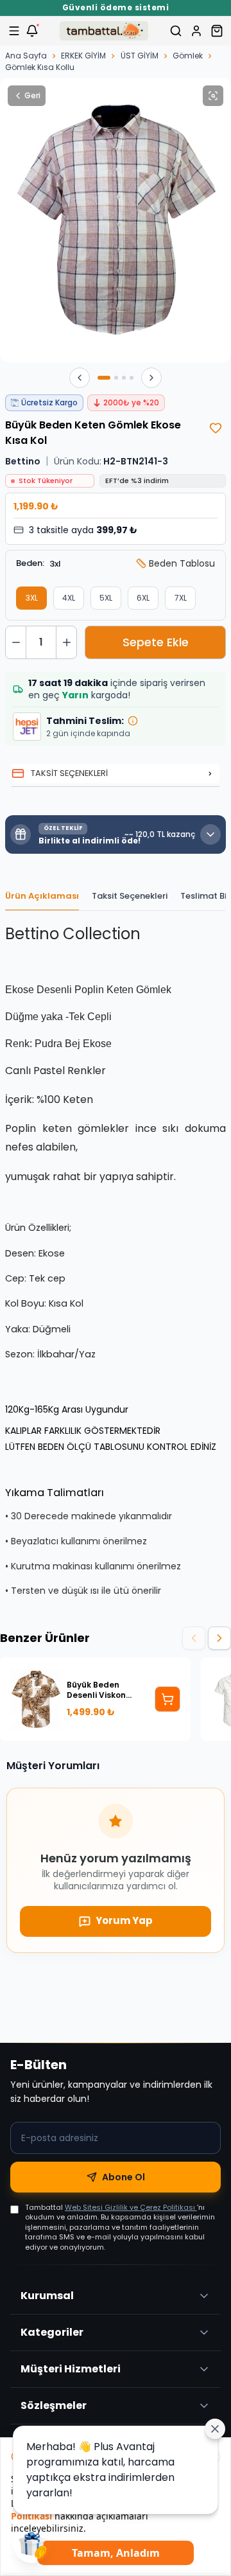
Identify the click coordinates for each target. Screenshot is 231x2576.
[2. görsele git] (116, 378)
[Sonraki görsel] (151, 378)
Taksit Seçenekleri (130, 896)
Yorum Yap (124, 1920)
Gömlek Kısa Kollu (40, 67)
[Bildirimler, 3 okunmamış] (32, 31)
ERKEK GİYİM (83, 56)
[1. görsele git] (104, 378)
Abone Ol (124, 2177)
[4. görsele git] (132, 378)
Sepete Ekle (156, 642)
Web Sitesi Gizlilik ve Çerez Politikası (131, 2207)
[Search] (176, 31)
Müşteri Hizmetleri (71, 2369)
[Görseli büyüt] (213, 96)
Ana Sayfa (26, 56)
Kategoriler (52, 2332)
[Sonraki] (219, 1638)
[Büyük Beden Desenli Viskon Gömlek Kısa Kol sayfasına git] (167, 1699)
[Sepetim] (217, 31)
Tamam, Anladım (116, 2553)
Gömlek (188, 56)
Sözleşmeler (54, 2405)
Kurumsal (47, 2296)
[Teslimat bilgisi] (133, 721)
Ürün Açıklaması (42, 896)
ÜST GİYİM (140, 56)
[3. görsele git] (124, 378)
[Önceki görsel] (80, 378)
